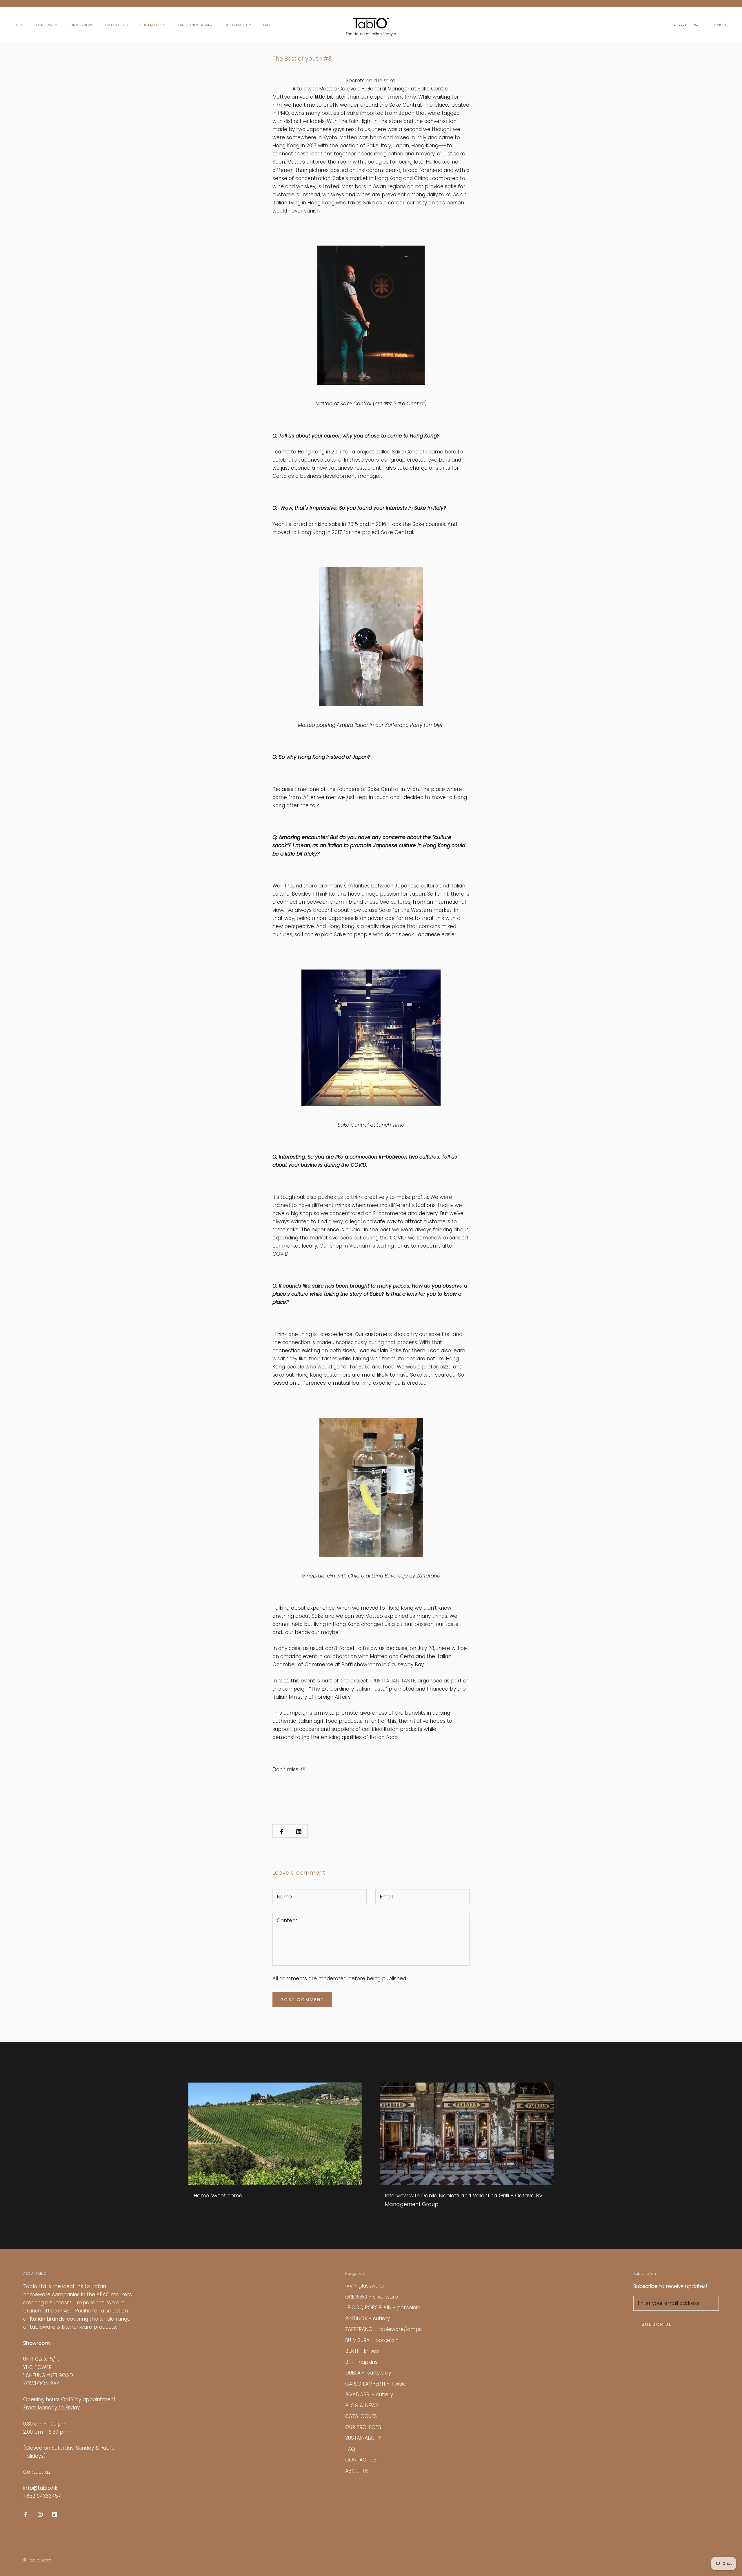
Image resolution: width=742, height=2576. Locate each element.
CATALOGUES (117, 25)
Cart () (721, 25)
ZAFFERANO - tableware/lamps (383, 2329)
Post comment (302, 1999)
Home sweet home (218, 2195)
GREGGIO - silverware (372, 2297)
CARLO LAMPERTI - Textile (376, 2384)
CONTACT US (361, 2460)
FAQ (267, 25)
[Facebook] (26, 2514)
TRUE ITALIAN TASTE (392, 1681)
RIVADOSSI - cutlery (369, 2395)
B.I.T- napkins (361, 2362)
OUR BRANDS (47, 25)
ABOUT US (357, 2471)
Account (680, 25)
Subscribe (657, 2324)
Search (700, 25)
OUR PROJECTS (153, 25)
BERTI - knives (362, 2351)
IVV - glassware (364, 2286)
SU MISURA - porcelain (372, 2340)
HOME (19, 25)
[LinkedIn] (55, 2514)
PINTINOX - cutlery (368, 2319)
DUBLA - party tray (368, 2373)
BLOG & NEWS (82, 25)
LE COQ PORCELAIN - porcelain (383, 2308)
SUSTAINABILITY (238, 25)
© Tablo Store (37, 2560)
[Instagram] (40, 2514)
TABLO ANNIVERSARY (195, 25)
